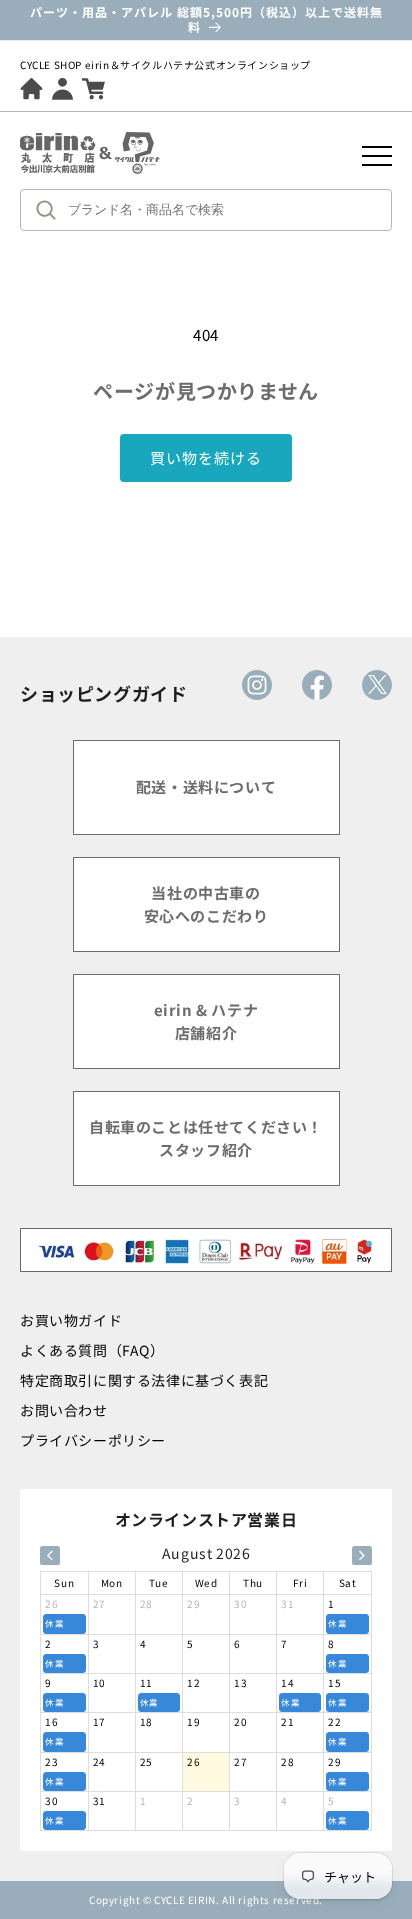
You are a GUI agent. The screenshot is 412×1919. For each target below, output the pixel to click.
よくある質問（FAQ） (92, 1350)
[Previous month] (50, 1555)
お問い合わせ (64, 1410)
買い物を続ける (206, 457)
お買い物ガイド (71, 1320)
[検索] (51, 210)
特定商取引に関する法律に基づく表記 (144, 1380)
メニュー (377, 156)
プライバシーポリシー (93, 1440)
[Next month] (362, 1555)
